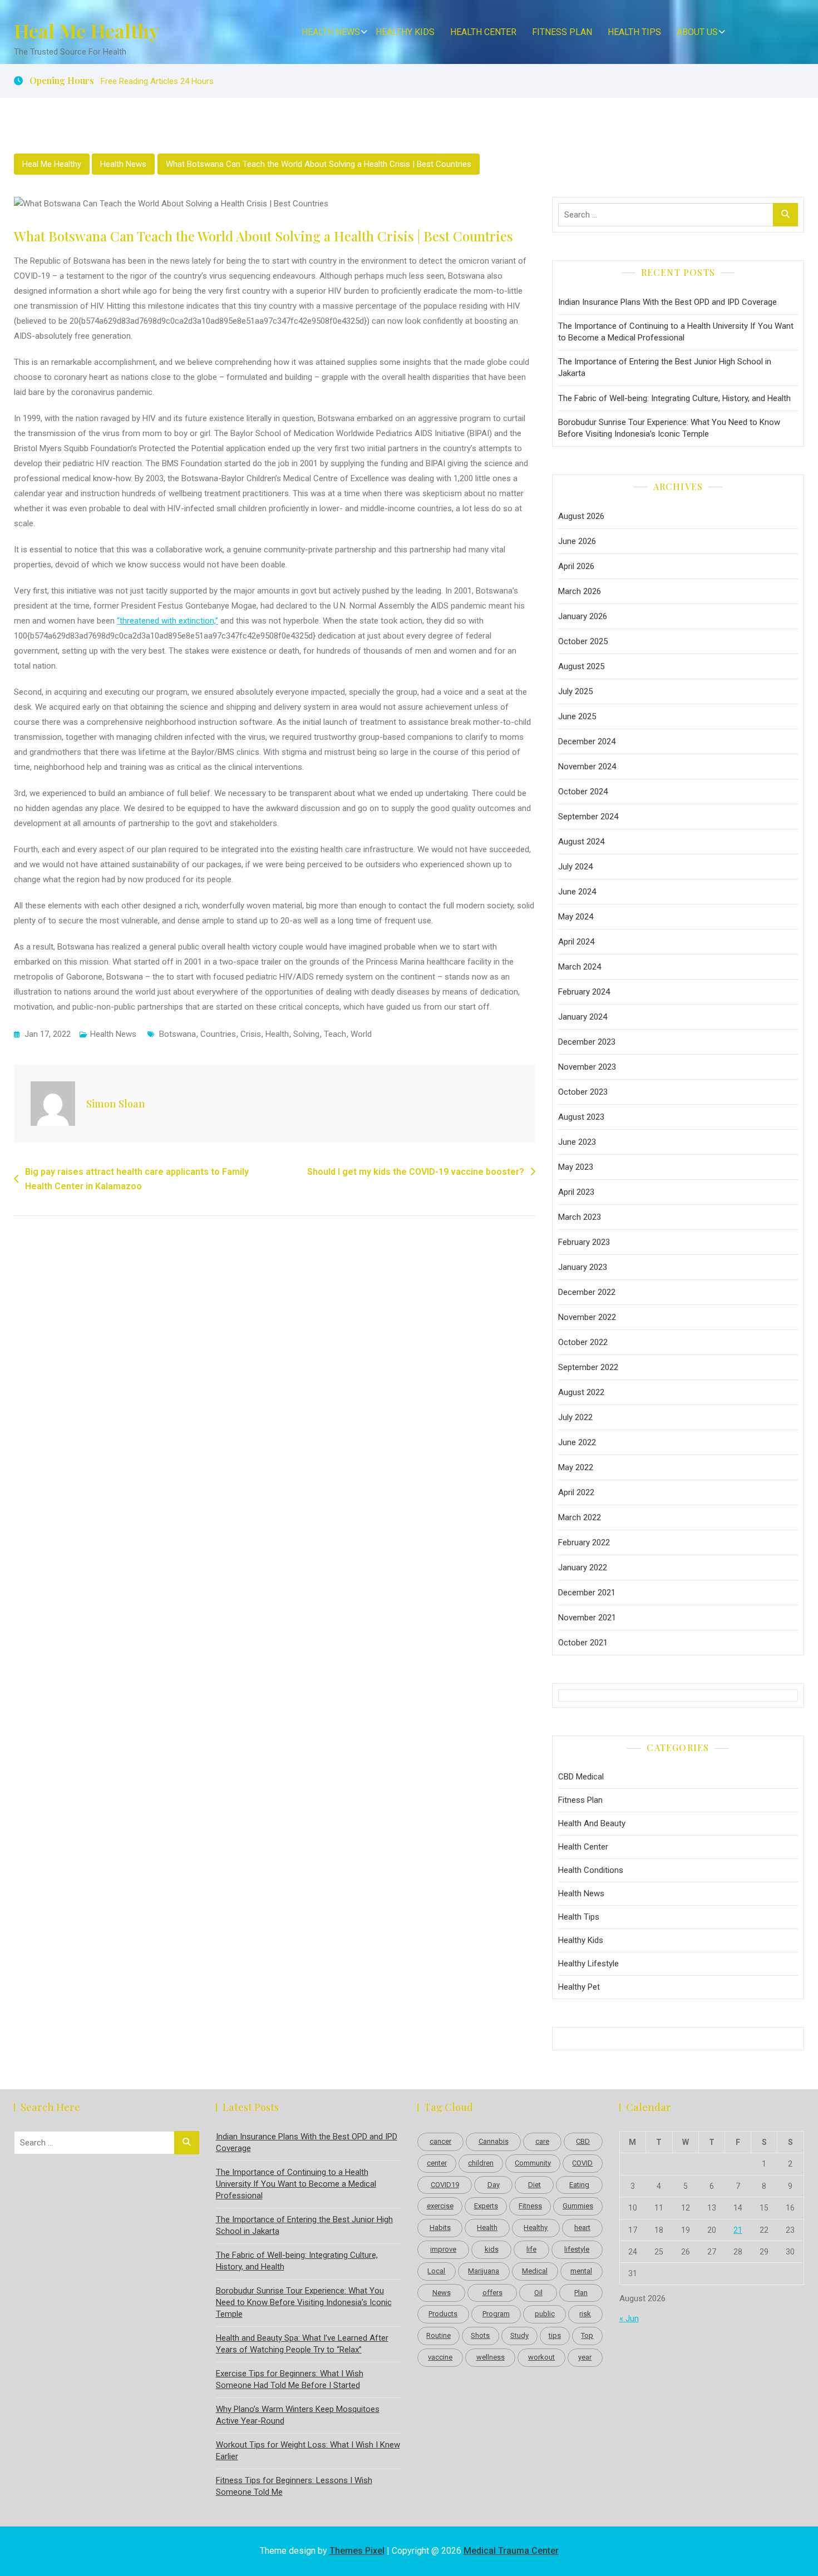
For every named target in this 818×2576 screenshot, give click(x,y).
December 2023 (587, 1042)
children (481, 2163)
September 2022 (588, 1367)
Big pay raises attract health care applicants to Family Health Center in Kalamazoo (137, 1179)
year (585, 2357)
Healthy (536, 2228)
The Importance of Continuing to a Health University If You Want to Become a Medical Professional (676, 332)
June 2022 (577, 1442)
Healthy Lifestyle (588, 1964)
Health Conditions (591, 1870)
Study (519, 2335)
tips (555, 2335)
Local (436, 2271)
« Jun (629, 2318)
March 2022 (580, 1517)
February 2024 (584, 992)
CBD (583, 2141)
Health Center (483, 32)
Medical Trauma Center (511, 2551)
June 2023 (577, 1142)
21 (738, 2230)
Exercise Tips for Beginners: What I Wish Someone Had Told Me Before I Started (290, 2379)
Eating (579, 2185)
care (542, 2141)
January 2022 (583, 1568)
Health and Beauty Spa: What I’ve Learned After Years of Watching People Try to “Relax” (302, 2344)
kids (492, 2249)
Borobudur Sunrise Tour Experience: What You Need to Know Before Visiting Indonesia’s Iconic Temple (669, 428)
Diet (534, 2185)
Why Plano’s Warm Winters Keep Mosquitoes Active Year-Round (298, 2415)
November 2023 (587, 1067)
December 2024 (587, 741)
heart (582, 2228)
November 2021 (587, 1618)
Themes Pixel (357, 2551)
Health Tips (634, 32)
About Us (697, 32)
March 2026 (580, 591)
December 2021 (587, 1593)
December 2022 (587, 1292)
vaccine (440, 2357)
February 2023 (584, 1242)
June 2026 (577, 541)
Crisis (251, 1034)
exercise (440, 2206)
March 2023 (580, 1217)
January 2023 (583, 1267)
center (437, 2163)
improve (443, 2249)
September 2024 (588, 817)
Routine (438, 2335)
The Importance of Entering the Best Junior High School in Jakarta (665, 367)
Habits (440, 2228)
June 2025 (577, 716)
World (361, 1034)
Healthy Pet (579, 1987)
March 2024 (580, 967)
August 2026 (581, 516)
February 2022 (584, 1542)
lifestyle (577, 2249)
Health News (331, 32)
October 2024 (583, 792)
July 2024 (575, 867)
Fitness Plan (562, 32)
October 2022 (583, 1342)
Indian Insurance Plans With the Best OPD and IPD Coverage (667, 302)
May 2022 (576, 1467)
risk (585, 2314)
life (531, 2249)
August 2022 (581, 1392)
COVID (582, 2163)
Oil (538, 2293)
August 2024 (581, 842)
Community (533, 2163)
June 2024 (577, 892)
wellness (491, 2357)
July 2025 (575, 691)
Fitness (530, 2206)
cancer (440, 2141)
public (545, 2314)
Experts (486, 2206)
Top (587, 2335)
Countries (218, 1034)
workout (541, 2357)
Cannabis (494, 2141)
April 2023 (576, 1192)
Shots (480, 2335)
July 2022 (575, 1417)
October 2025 (583, 641)
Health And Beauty (592, 1823)
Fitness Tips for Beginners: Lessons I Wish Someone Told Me (294, 2486)
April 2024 (576, 942)
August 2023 (581, 1117)
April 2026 (576, 566)
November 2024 (587, 767)
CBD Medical (581, 1777)
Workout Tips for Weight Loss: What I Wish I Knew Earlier (308, 2451)
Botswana (178, 1034)
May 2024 (576, 917)
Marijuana (484, 2271)
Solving (306, 1034)
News (442, 2293)
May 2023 (576, 1167)
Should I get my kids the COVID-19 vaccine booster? (416, 1172)
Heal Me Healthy (87, 31)
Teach (335, 1034)
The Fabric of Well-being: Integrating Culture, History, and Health (674, 398)
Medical (535, 2271)
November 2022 (587, 1317)
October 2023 (583, 1092)
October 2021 (583, 1643)
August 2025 (581, 666)
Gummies (578, 2206)
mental (581, 2271)
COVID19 (445, 2185)
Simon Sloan (116, 1104)
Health (277, 1034)
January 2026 (583, 616)
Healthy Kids (405, 32)
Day (494, 2185)
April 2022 (576, 1492)
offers (492, 2293)
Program (496, 2314)
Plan (581, 2293)
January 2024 (583, 1017)
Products (443, 2314)
